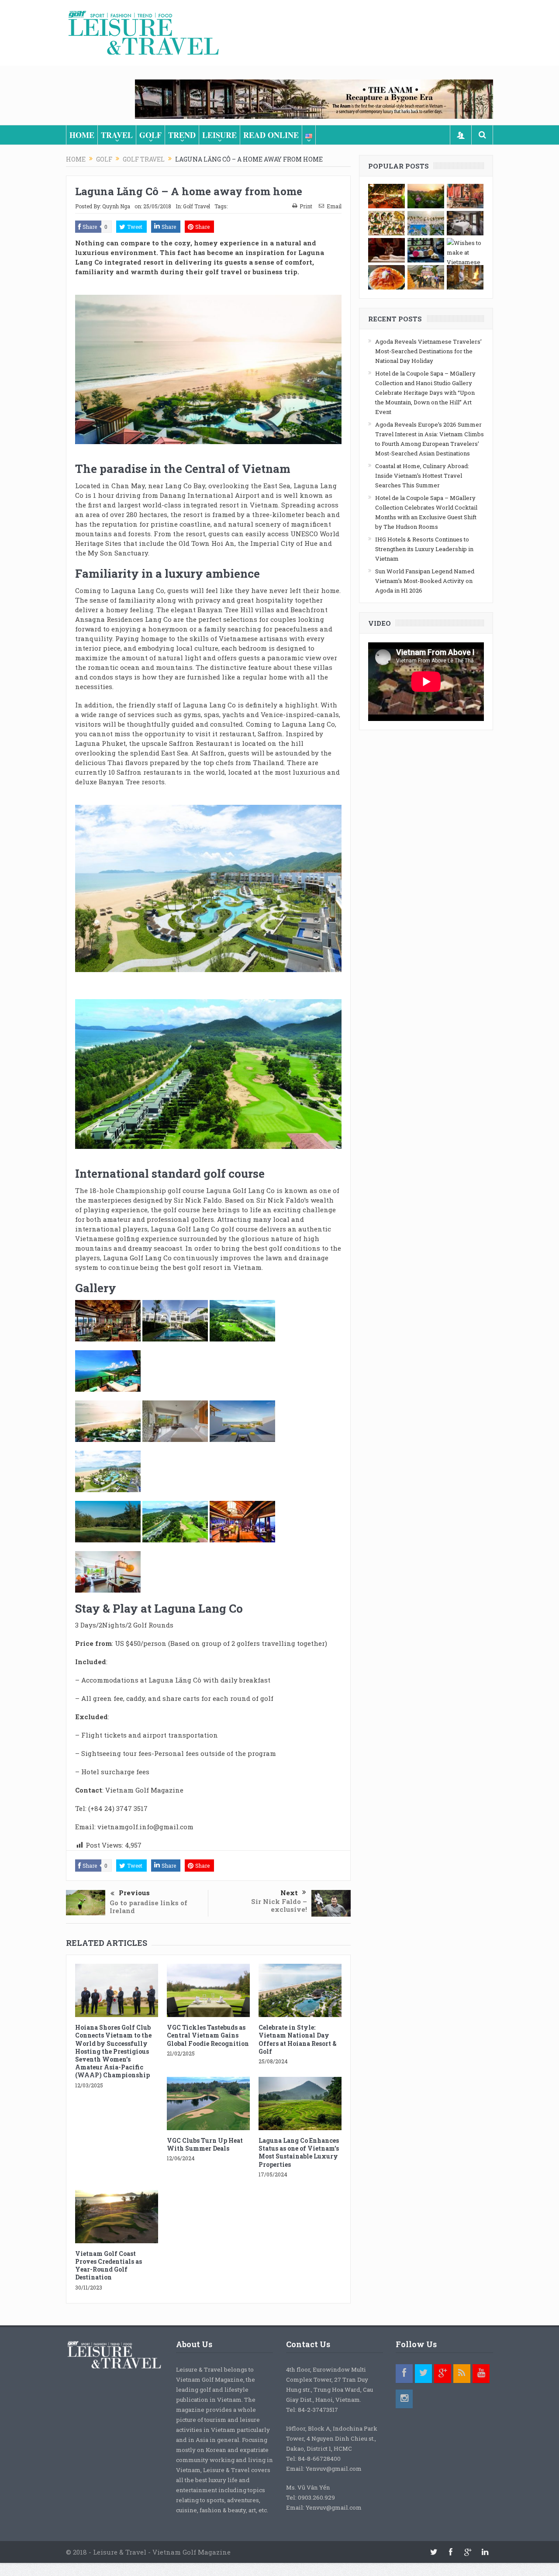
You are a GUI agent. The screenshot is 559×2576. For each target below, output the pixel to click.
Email (334, 206)
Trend (182, 135)
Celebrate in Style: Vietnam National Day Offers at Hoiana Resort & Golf (298, 2039)
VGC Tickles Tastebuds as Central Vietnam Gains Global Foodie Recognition (208, 2035)
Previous (134, 1893)
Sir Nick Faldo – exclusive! (279, 1905)
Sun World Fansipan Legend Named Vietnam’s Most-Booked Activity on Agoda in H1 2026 (425, 581)
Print (306, 206)
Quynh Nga (116, 206)
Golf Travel (197, 206)
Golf (150, 135)
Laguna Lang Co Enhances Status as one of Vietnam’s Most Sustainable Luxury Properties (299, 2152)
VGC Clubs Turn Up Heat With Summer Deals (205, 2144)
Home (82, 135)
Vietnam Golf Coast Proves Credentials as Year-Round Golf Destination (109, 2266)
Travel (117, 135)
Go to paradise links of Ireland (148, 1907)
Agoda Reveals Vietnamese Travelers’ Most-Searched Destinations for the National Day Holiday (428, 351)
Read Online (271, 135)
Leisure (219, 135)
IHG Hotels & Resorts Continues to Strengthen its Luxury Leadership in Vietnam (424, 549)
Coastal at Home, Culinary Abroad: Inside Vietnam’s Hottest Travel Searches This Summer (422, 476)
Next (289, 1893)
